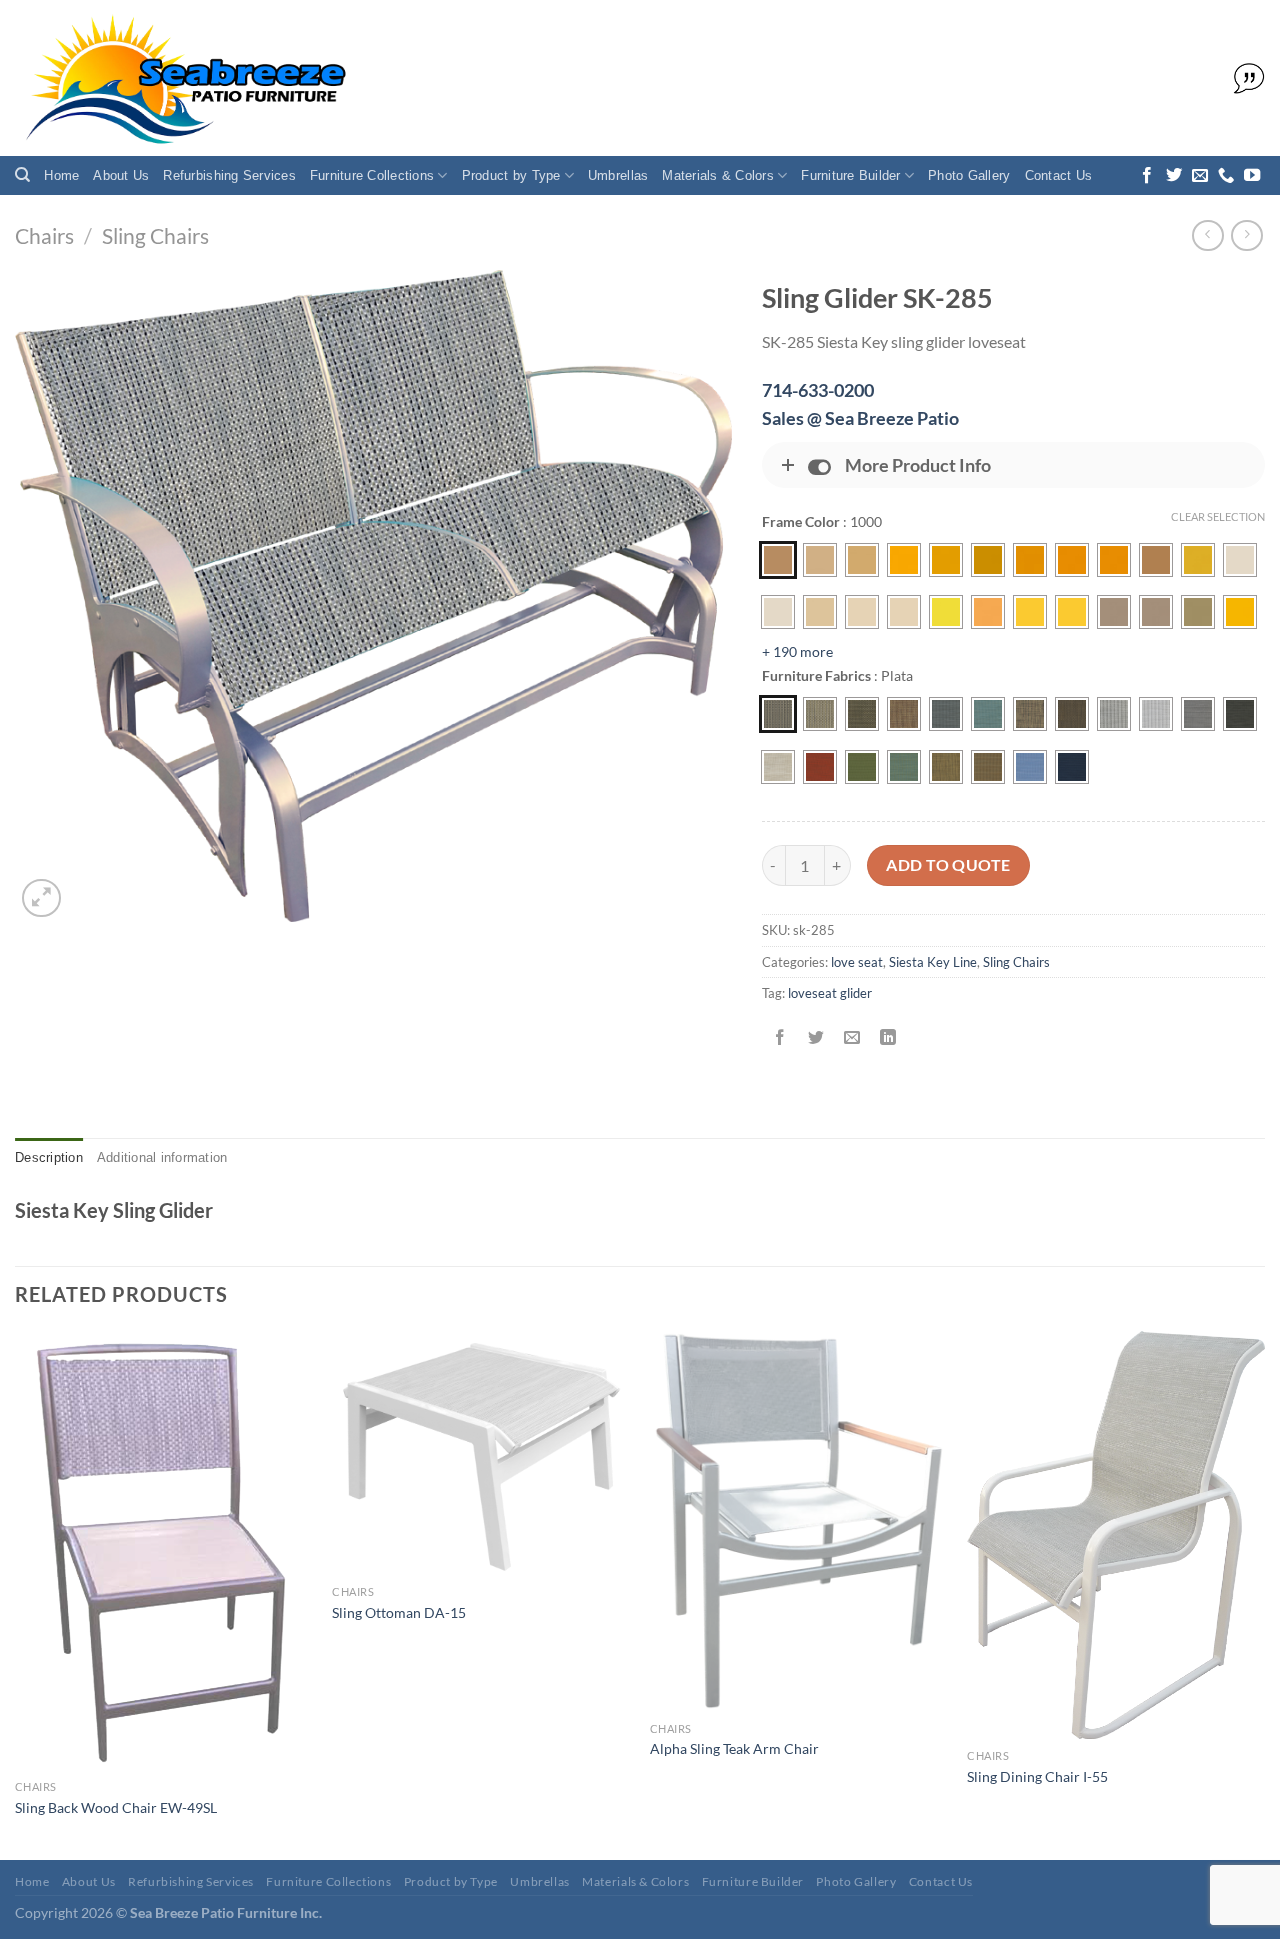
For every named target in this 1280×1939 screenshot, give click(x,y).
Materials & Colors (718, 175)
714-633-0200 (818, 390)
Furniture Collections (372, 175)
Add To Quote (948, 865)
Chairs (44, 235)
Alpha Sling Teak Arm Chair (734, 1748)
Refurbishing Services (229, 175)
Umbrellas (618, 175)
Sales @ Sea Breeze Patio (860, 418)
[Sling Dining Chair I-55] (1116, 1535)
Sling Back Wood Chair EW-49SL (116, 1807)
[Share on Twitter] (815, 1038)
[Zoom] (41, 898)
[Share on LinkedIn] (888, 1038)
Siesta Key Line (933, 962)
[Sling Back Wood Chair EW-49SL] (164, 1550)
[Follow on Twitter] (1174, 176)
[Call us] (1226, 176)
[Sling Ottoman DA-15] (481, 1453)
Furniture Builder (850, 175)
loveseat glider (830, 993)
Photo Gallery (969, 175)
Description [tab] (49, 1157)
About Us (121, 175)
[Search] (22, 175)
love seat (857, 962)
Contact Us (1059, 175)
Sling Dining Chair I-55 (1037, 1776)
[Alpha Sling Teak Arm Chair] (799, 1521)
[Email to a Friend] (851, 1038)
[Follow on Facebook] (1147, 176)
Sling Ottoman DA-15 (399, 1612)
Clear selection (1218, 516)
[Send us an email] (1200, 176)
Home (61, 175)
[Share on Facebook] (779, 1038)
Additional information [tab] (162, 1157)
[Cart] (1244, 79)
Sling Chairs (155, 235)
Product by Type (511, 175)
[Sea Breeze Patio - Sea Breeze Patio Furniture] (182, 78)
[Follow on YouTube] (1252, 176)
